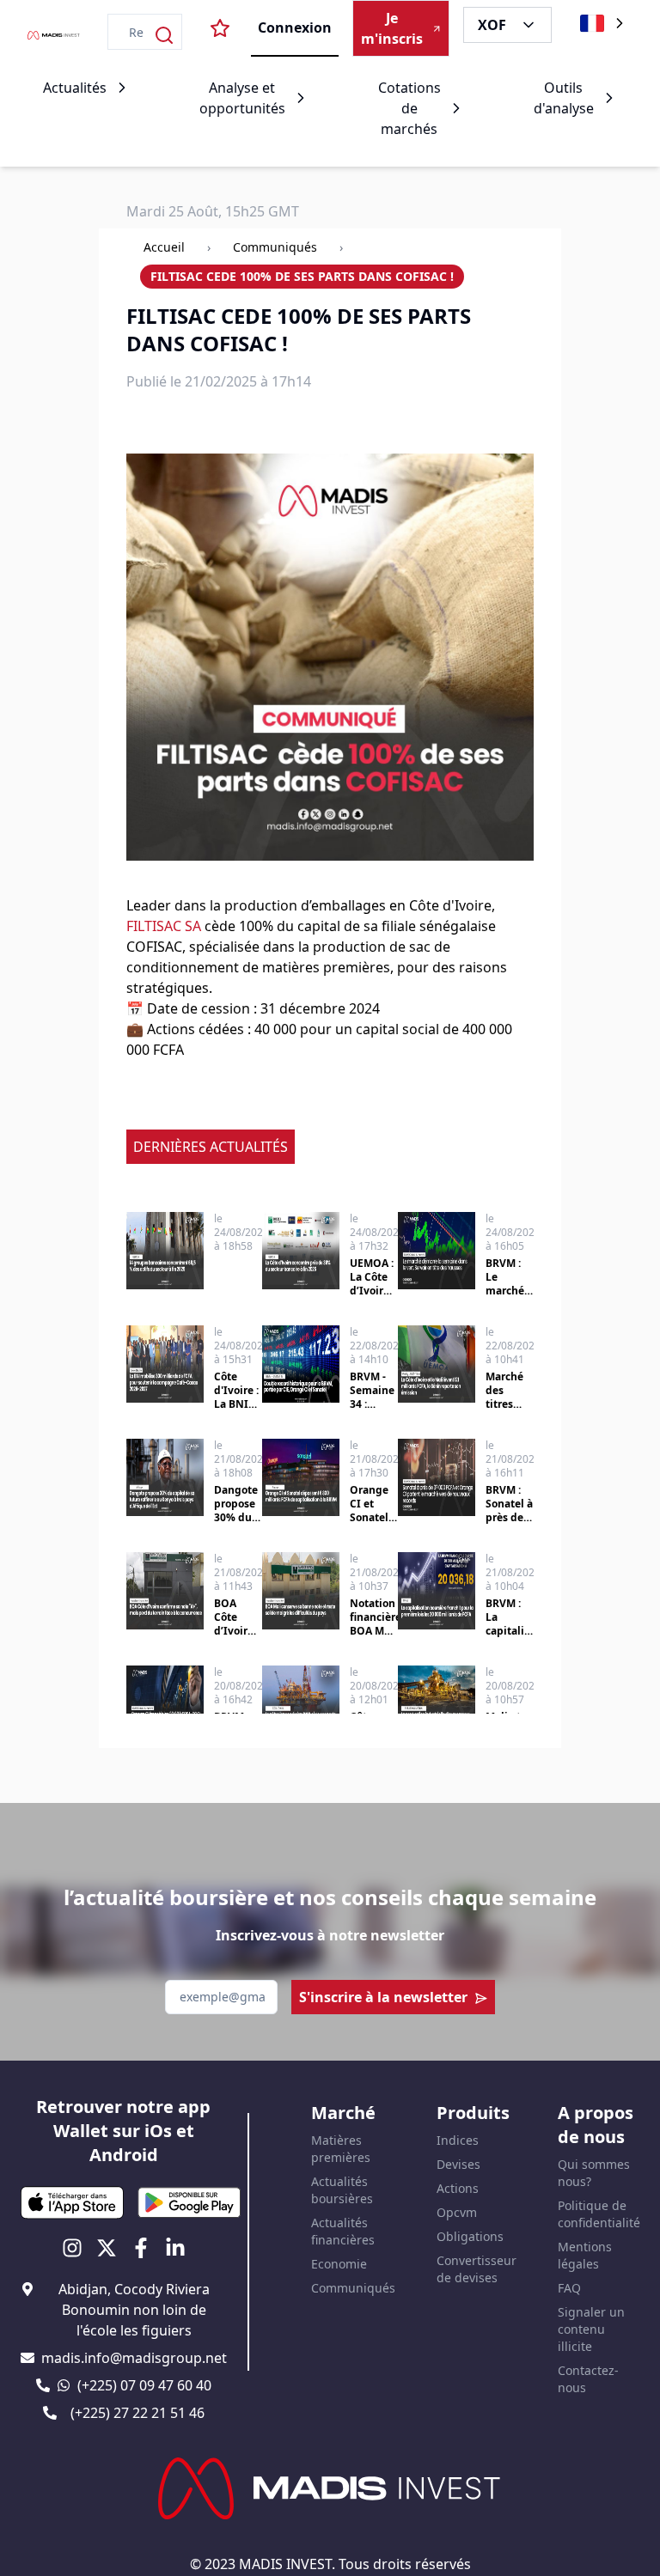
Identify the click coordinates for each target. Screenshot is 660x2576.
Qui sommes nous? (594, 2173)
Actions (458, 2188)
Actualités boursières (342, 2190)
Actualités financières (343, 2231)
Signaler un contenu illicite (591, 2329)
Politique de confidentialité (599, 2214)
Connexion (295, 27)
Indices (458, 2140)
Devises (458, 2164)
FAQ (569, 2288)
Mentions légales (585, 2255)
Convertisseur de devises (477, 2269)
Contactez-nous (588, 2379)
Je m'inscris (392, 28)
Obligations (470, 2236)
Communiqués (275, 247)
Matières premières (341, 2149)
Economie (339, 2264)
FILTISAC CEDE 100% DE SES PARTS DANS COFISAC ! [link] (302, 276)
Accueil (164, 247)
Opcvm (457, 2212)
